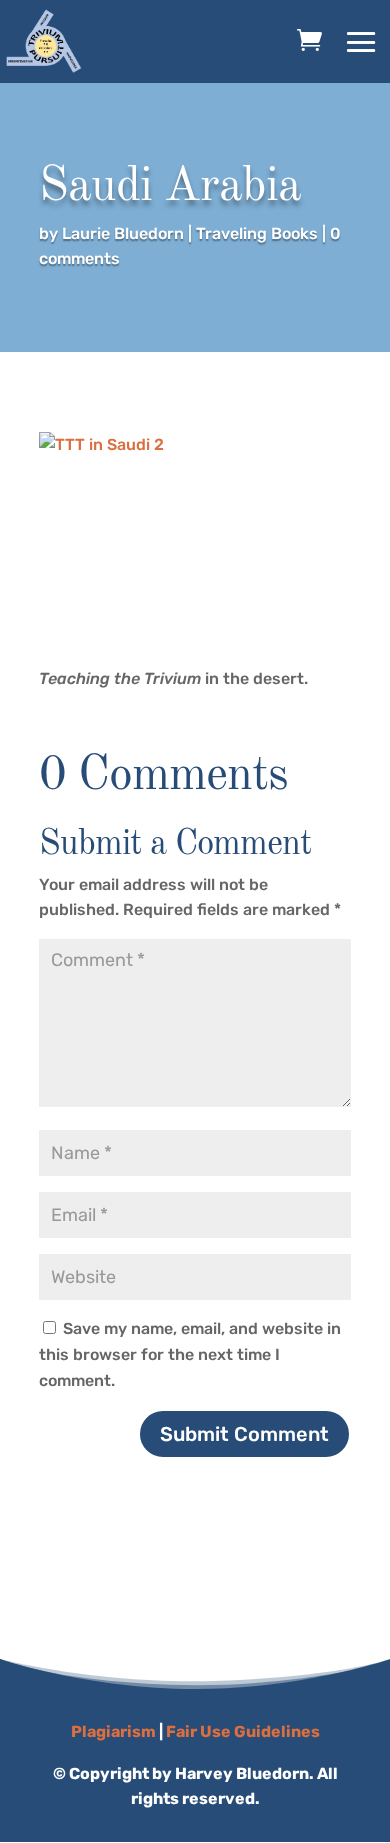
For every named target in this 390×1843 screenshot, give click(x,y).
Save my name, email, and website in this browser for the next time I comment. (190, 1354)
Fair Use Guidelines (243, 1731)
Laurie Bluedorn (123, 233)
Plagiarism (113, 1731)
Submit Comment (244, 1434)
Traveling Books (257, 233)
